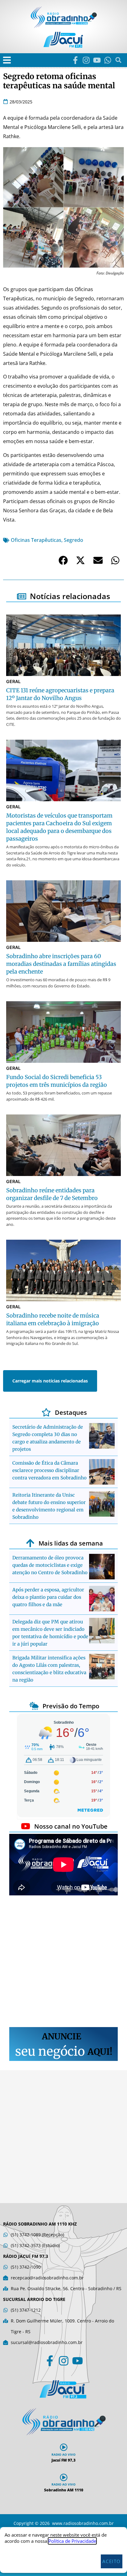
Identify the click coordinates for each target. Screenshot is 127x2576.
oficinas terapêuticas (36, 540)
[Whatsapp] (108, 60)
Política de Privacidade (72, 2541)
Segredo (74, 540)
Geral (13, 681)
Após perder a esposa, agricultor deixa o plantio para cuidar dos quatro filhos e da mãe (48, 1597)
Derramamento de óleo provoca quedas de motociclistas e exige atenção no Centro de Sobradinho (50, 1565)
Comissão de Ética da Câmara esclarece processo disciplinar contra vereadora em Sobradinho (49, 1470)
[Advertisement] (63, 1962)
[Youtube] (97, 60)
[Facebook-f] (75, 60)
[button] (7, 60)
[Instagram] (86, 60)
